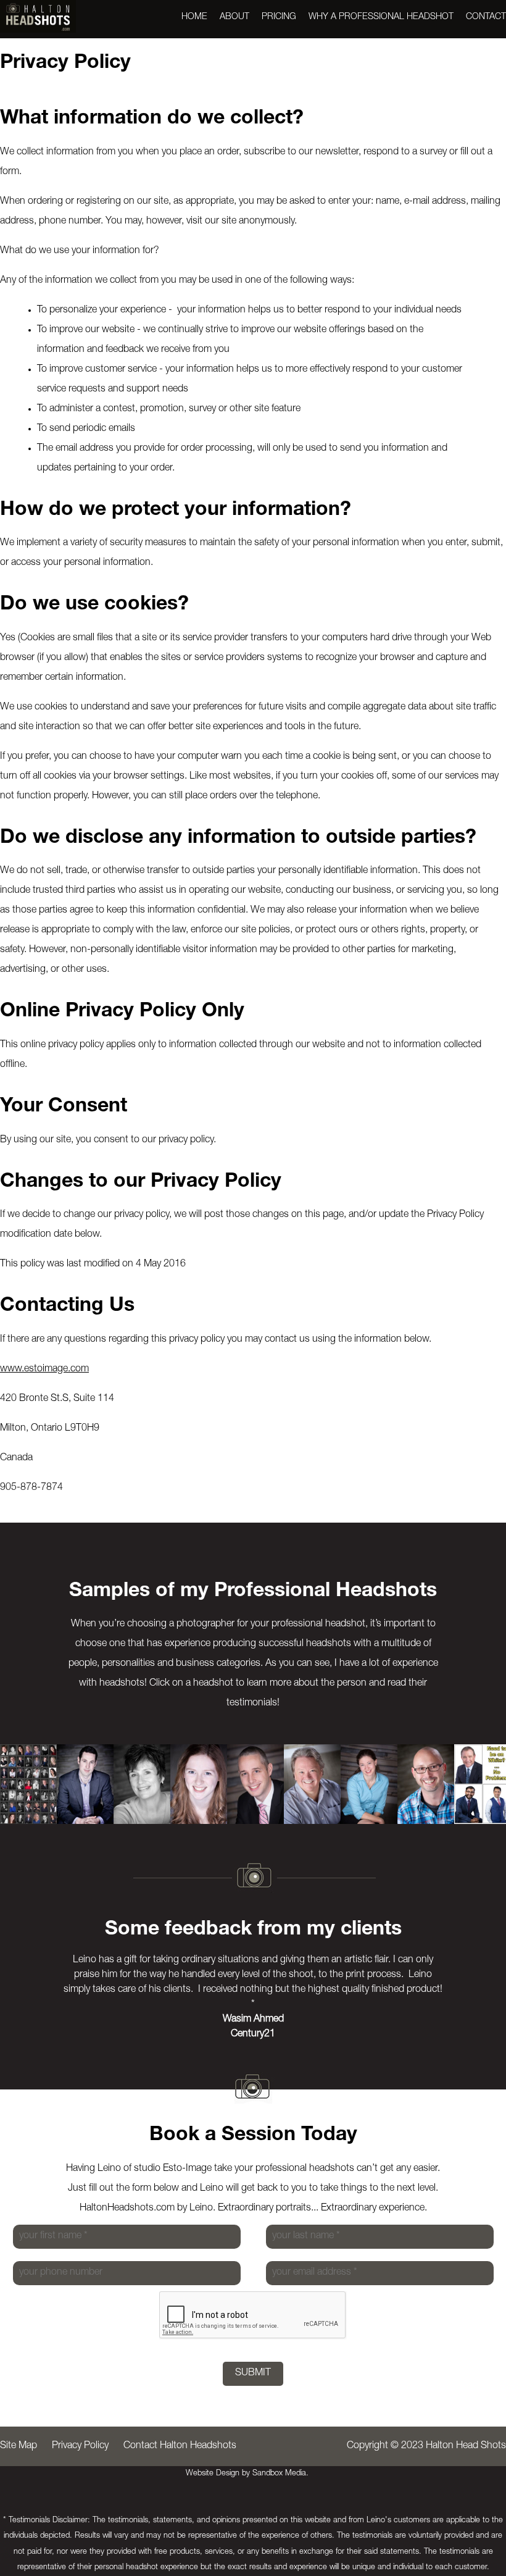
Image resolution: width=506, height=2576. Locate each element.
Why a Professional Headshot (381, 17)
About (234, 17)
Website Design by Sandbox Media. (247, 2474)
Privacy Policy (80, 2446)
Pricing (279, 17)
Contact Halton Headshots (180, 2446)
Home (194, 17)
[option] (28, 1784)
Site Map (19, 2446)
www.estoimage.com (44, 1370)
